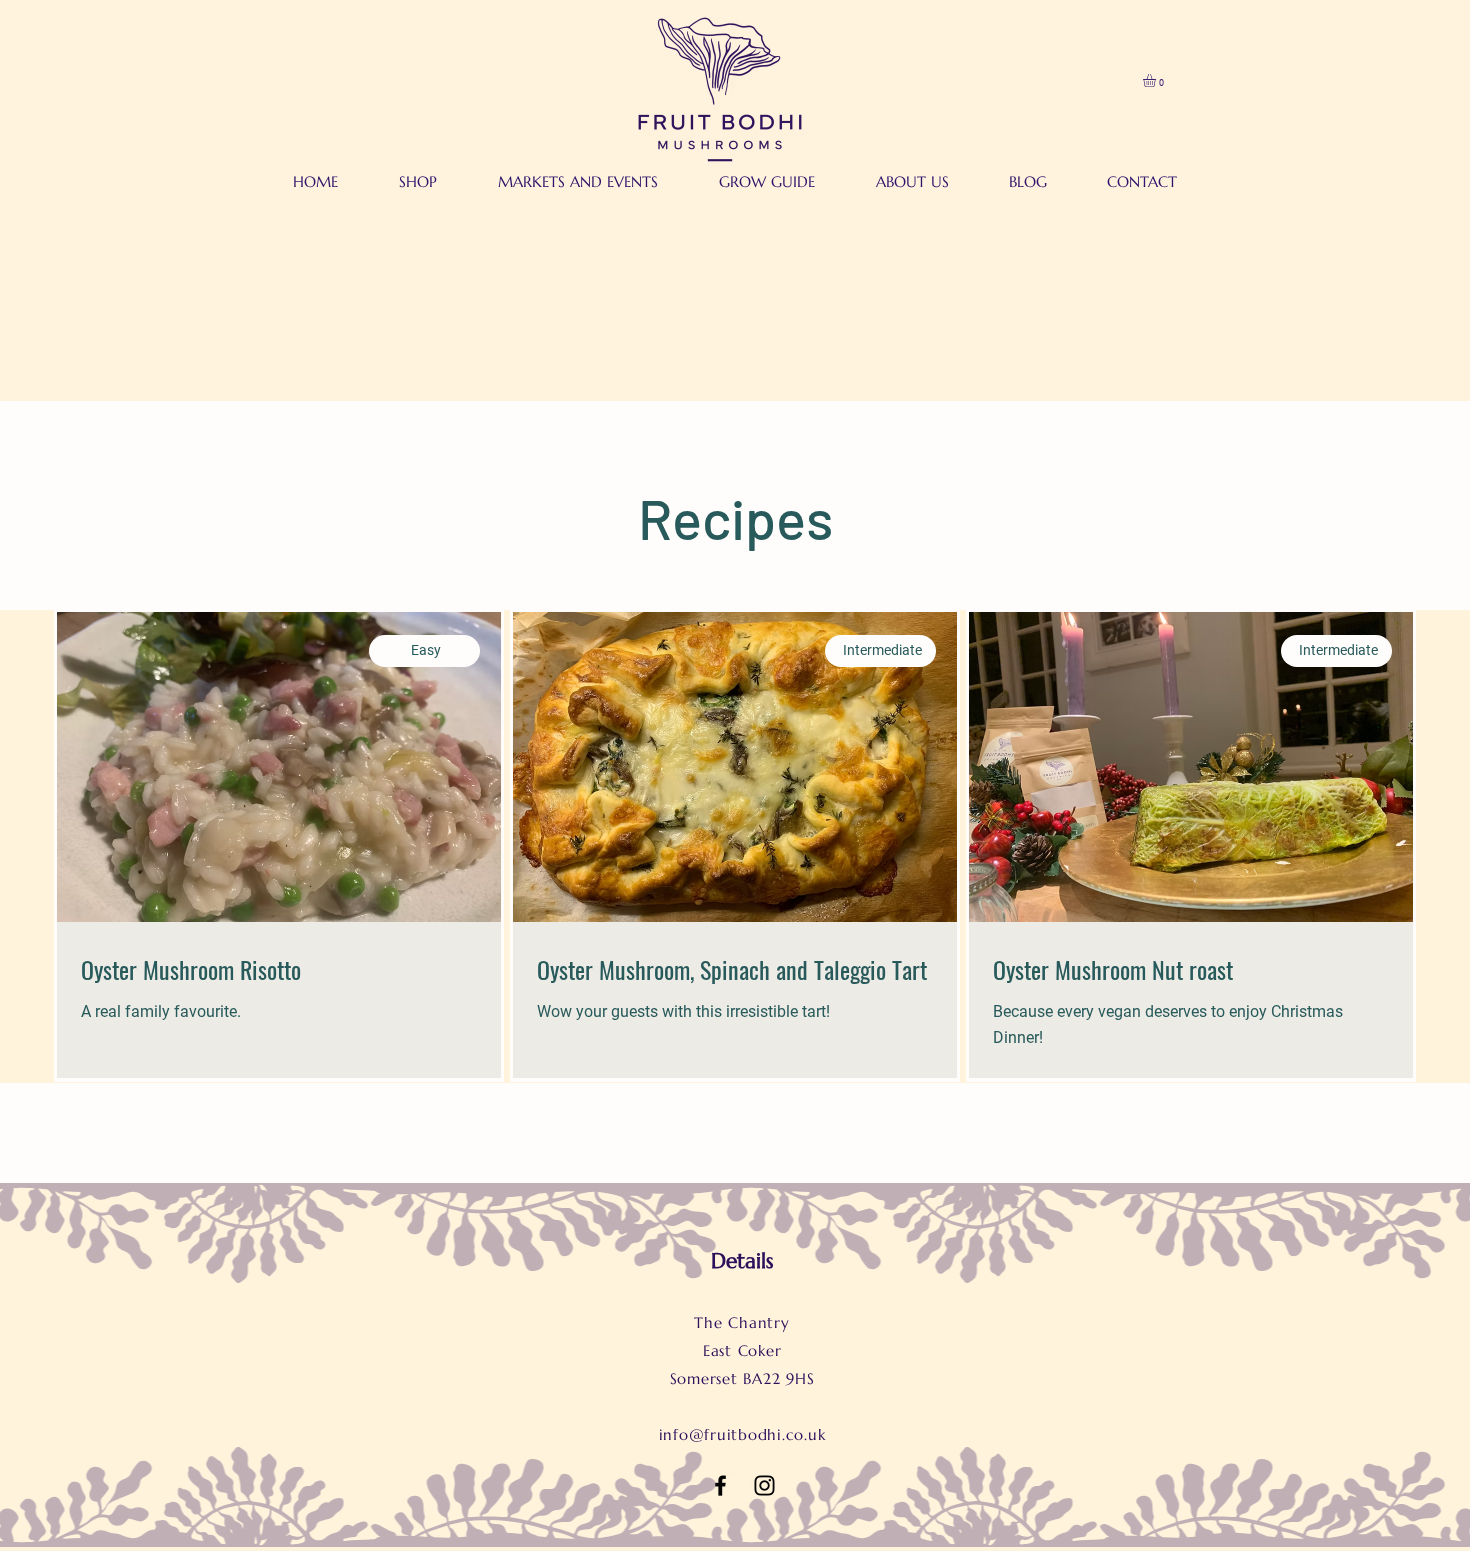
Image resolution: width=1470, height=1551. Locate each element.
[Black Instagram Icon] (764, 1485)
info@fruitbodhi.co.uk (742, 1434)
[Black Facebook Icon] (720, 1485)
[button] (1157, 80)
